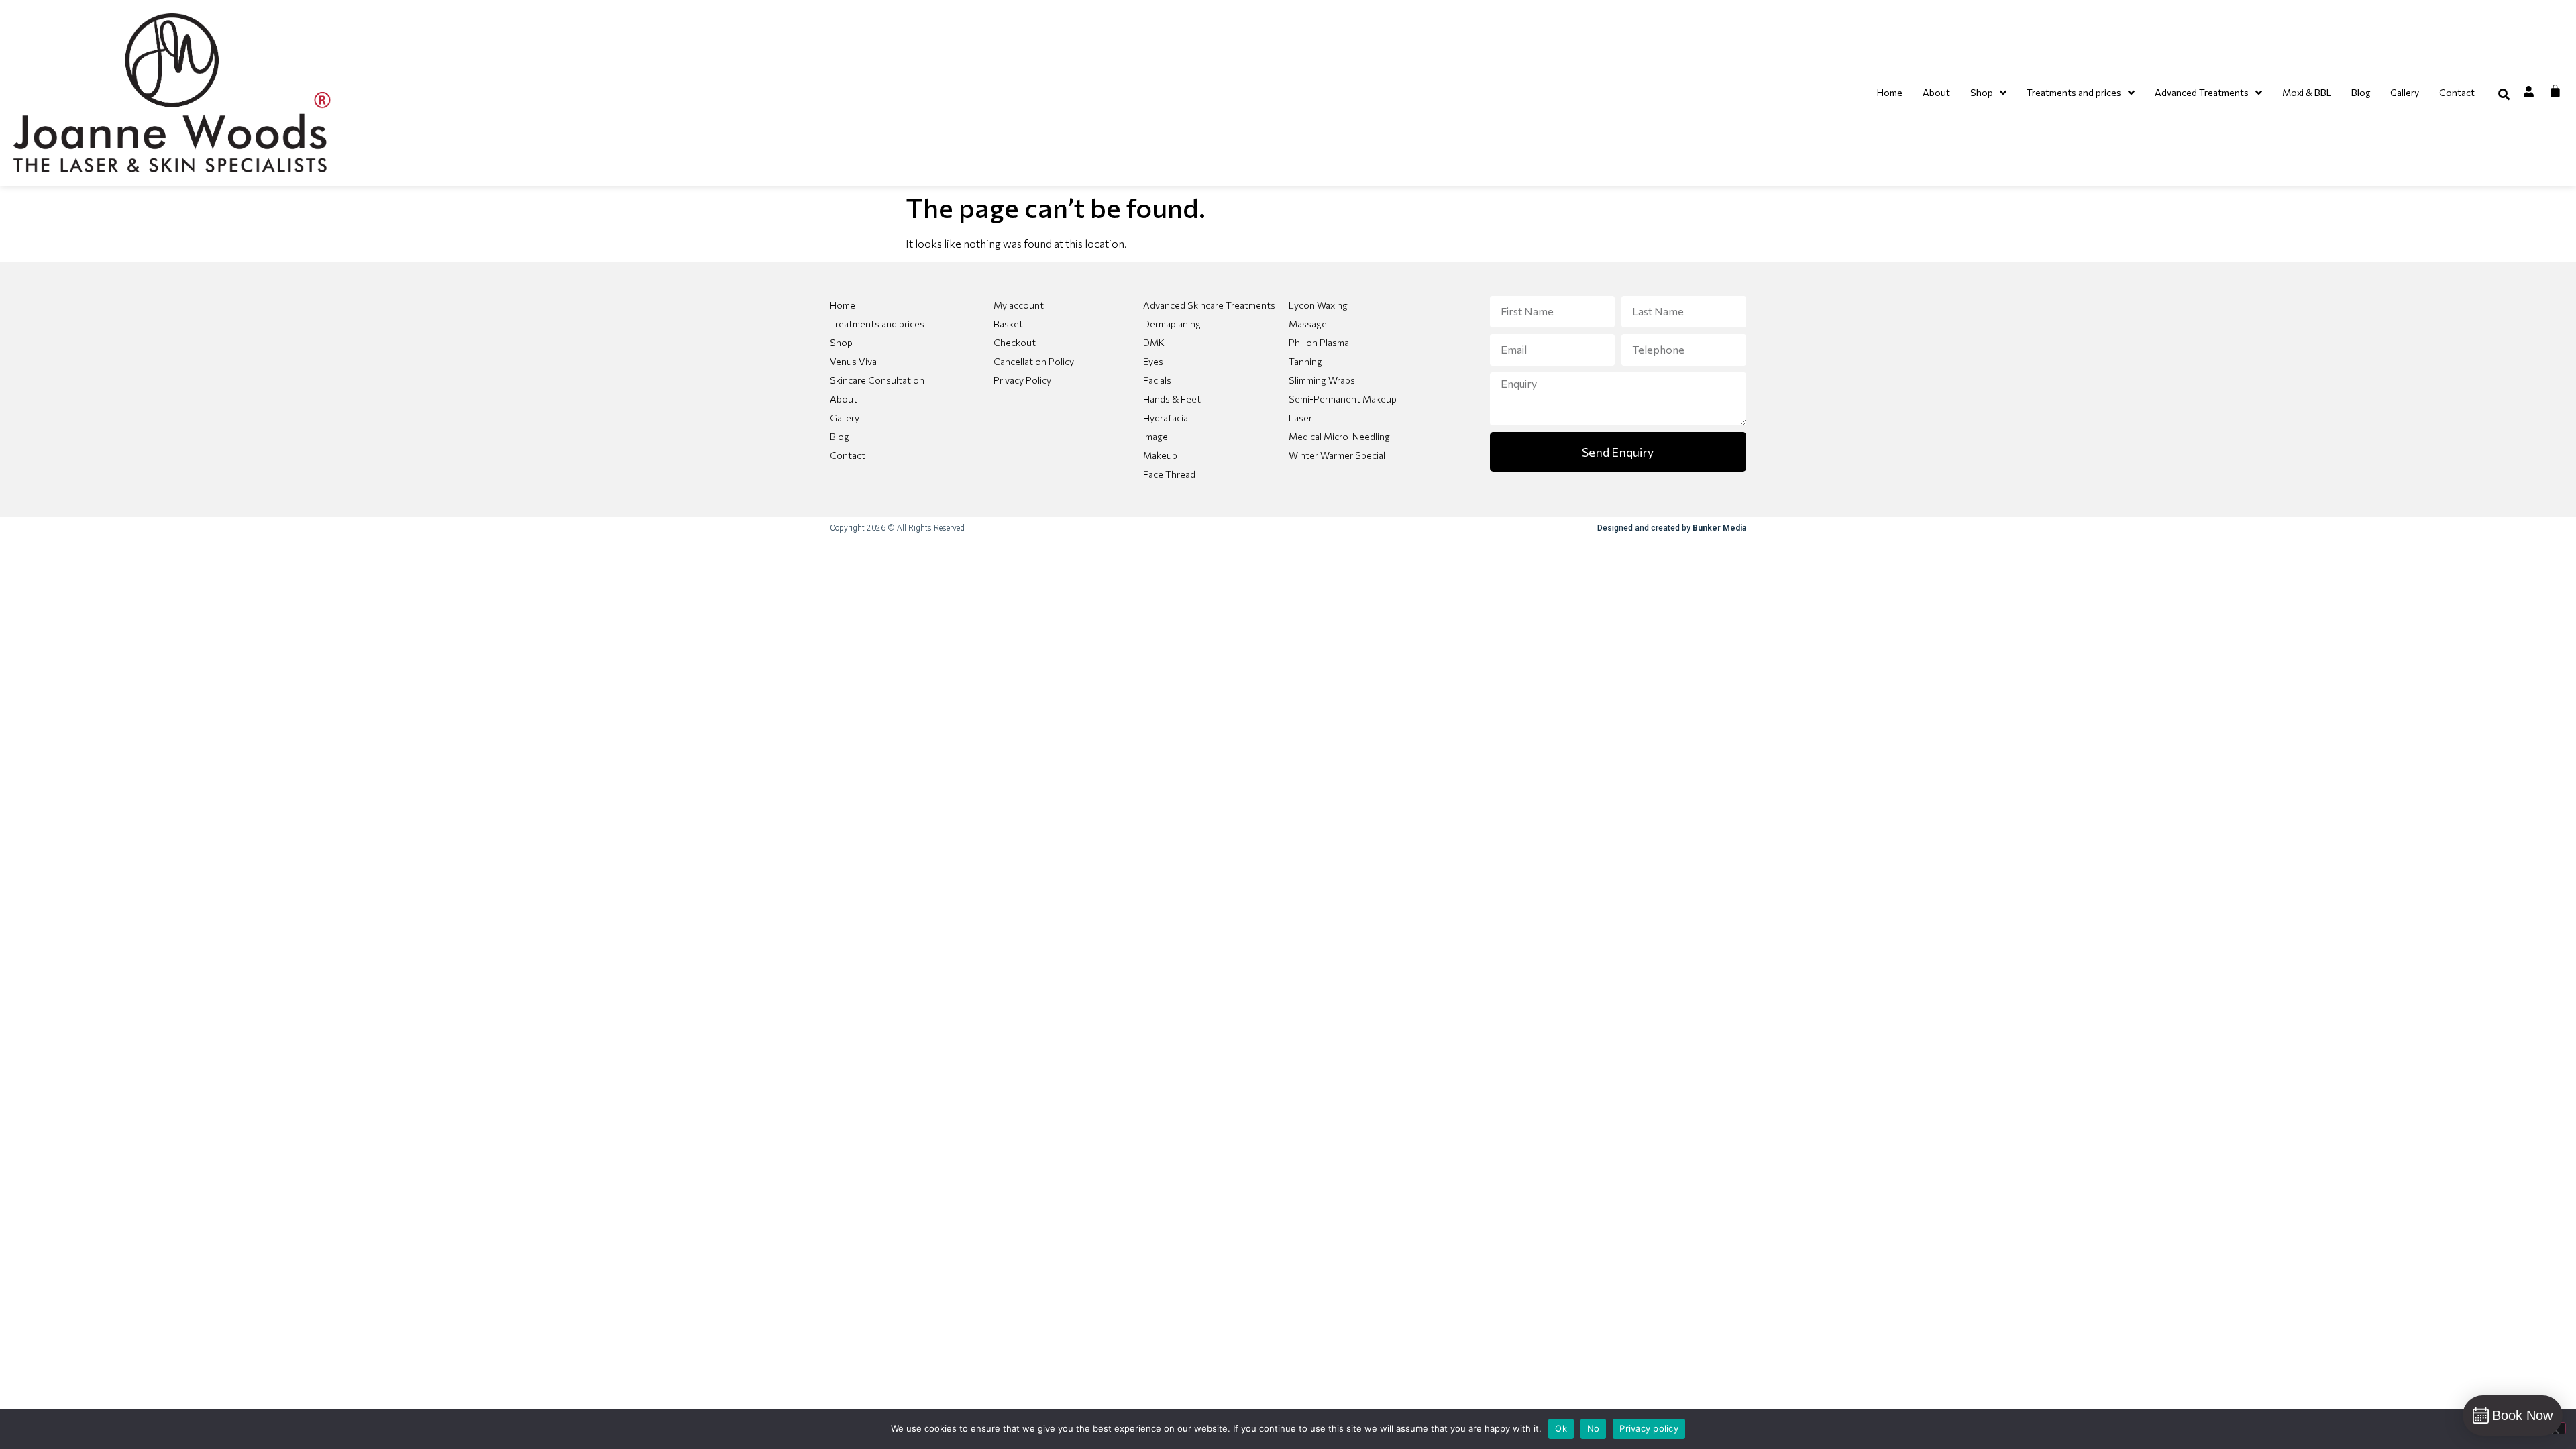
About (844, 399)
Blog (840, 436)
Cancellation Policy (1034, 361)
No (1594, 1428)
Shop (841, 342)
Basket (1008, 324)
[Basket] (2555, 91)
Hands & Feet (1172, 399)
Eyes (1153, 361)
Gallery (845, 418)
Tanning (1305, 361)
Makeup (1160, 455)
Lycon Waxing (1318, 305)
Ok (1561, 1428)
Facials (1157, 380)
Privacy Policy (1022, 380)
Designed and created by (1672, 528)
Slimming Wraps (1322, 380)
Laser (1300, 418)
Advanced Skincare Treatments (1209, 305)
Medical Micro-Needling (1339, 436)
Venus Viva (853, 361)
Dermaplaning (1172, 324)
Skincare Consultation (877, 380)
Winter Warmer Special (1337, 455)
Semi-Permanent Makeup (1343, 399)
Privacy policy (1649, 1428)
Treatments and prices (877, 324)
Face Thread (1169, 474)
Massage (1308, 324)
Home (843, 305)
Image (1156, 436)
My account (1019, 305)
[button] (2504, 94)
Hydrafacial (1167, 418)
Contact (848, 455)
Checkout (1015, 342)
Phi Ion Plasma (1319, 342)
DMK (1154, 342)
